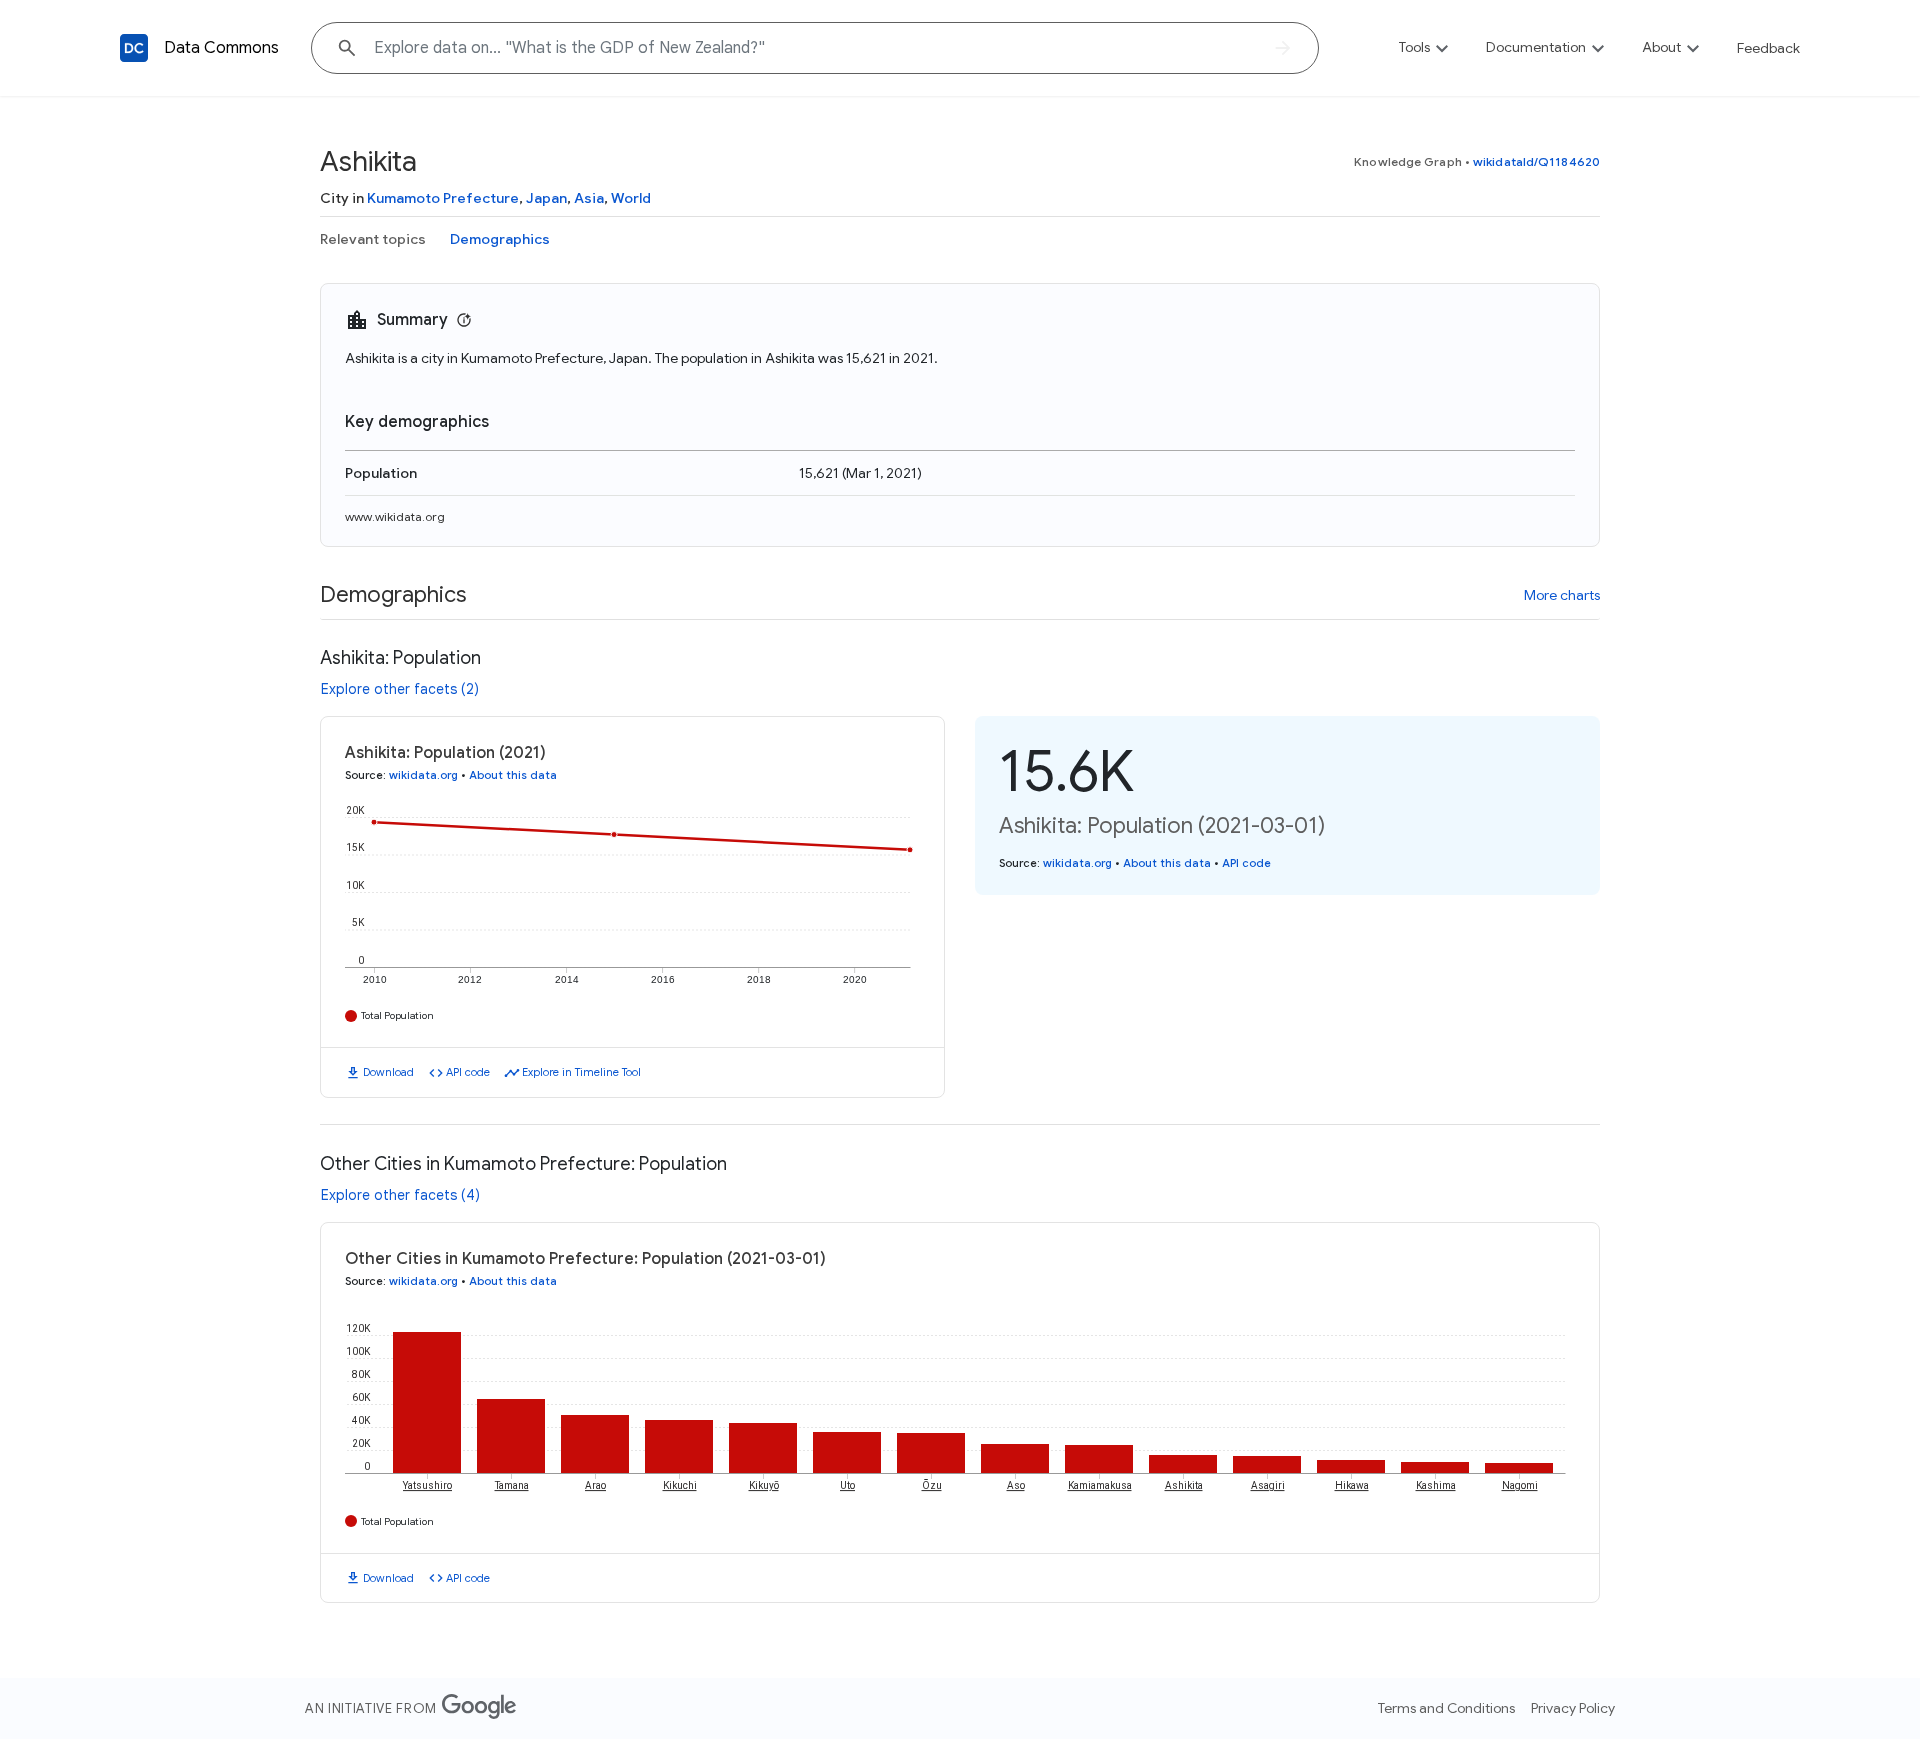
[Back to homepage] (134, 48)
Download (388, 1072)
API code (468, 1072)
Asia (589, 198)
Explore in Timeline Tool (581, 1072)
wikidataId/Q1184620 (1536, 161)
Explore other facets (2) (400, 689)
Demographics (500, 239)
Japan (546, 198)
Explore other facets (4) (400, 1195)
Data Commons (221, 48)
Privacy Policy (1573, 1708)
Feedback (1768, 48)
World (631, 198)
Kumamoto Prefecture (443, 198)
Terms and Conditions (1446, 1708)
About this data (513, 775)
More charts (1562, 595)
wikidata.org (423, 775)
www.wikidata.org (395, 516)
